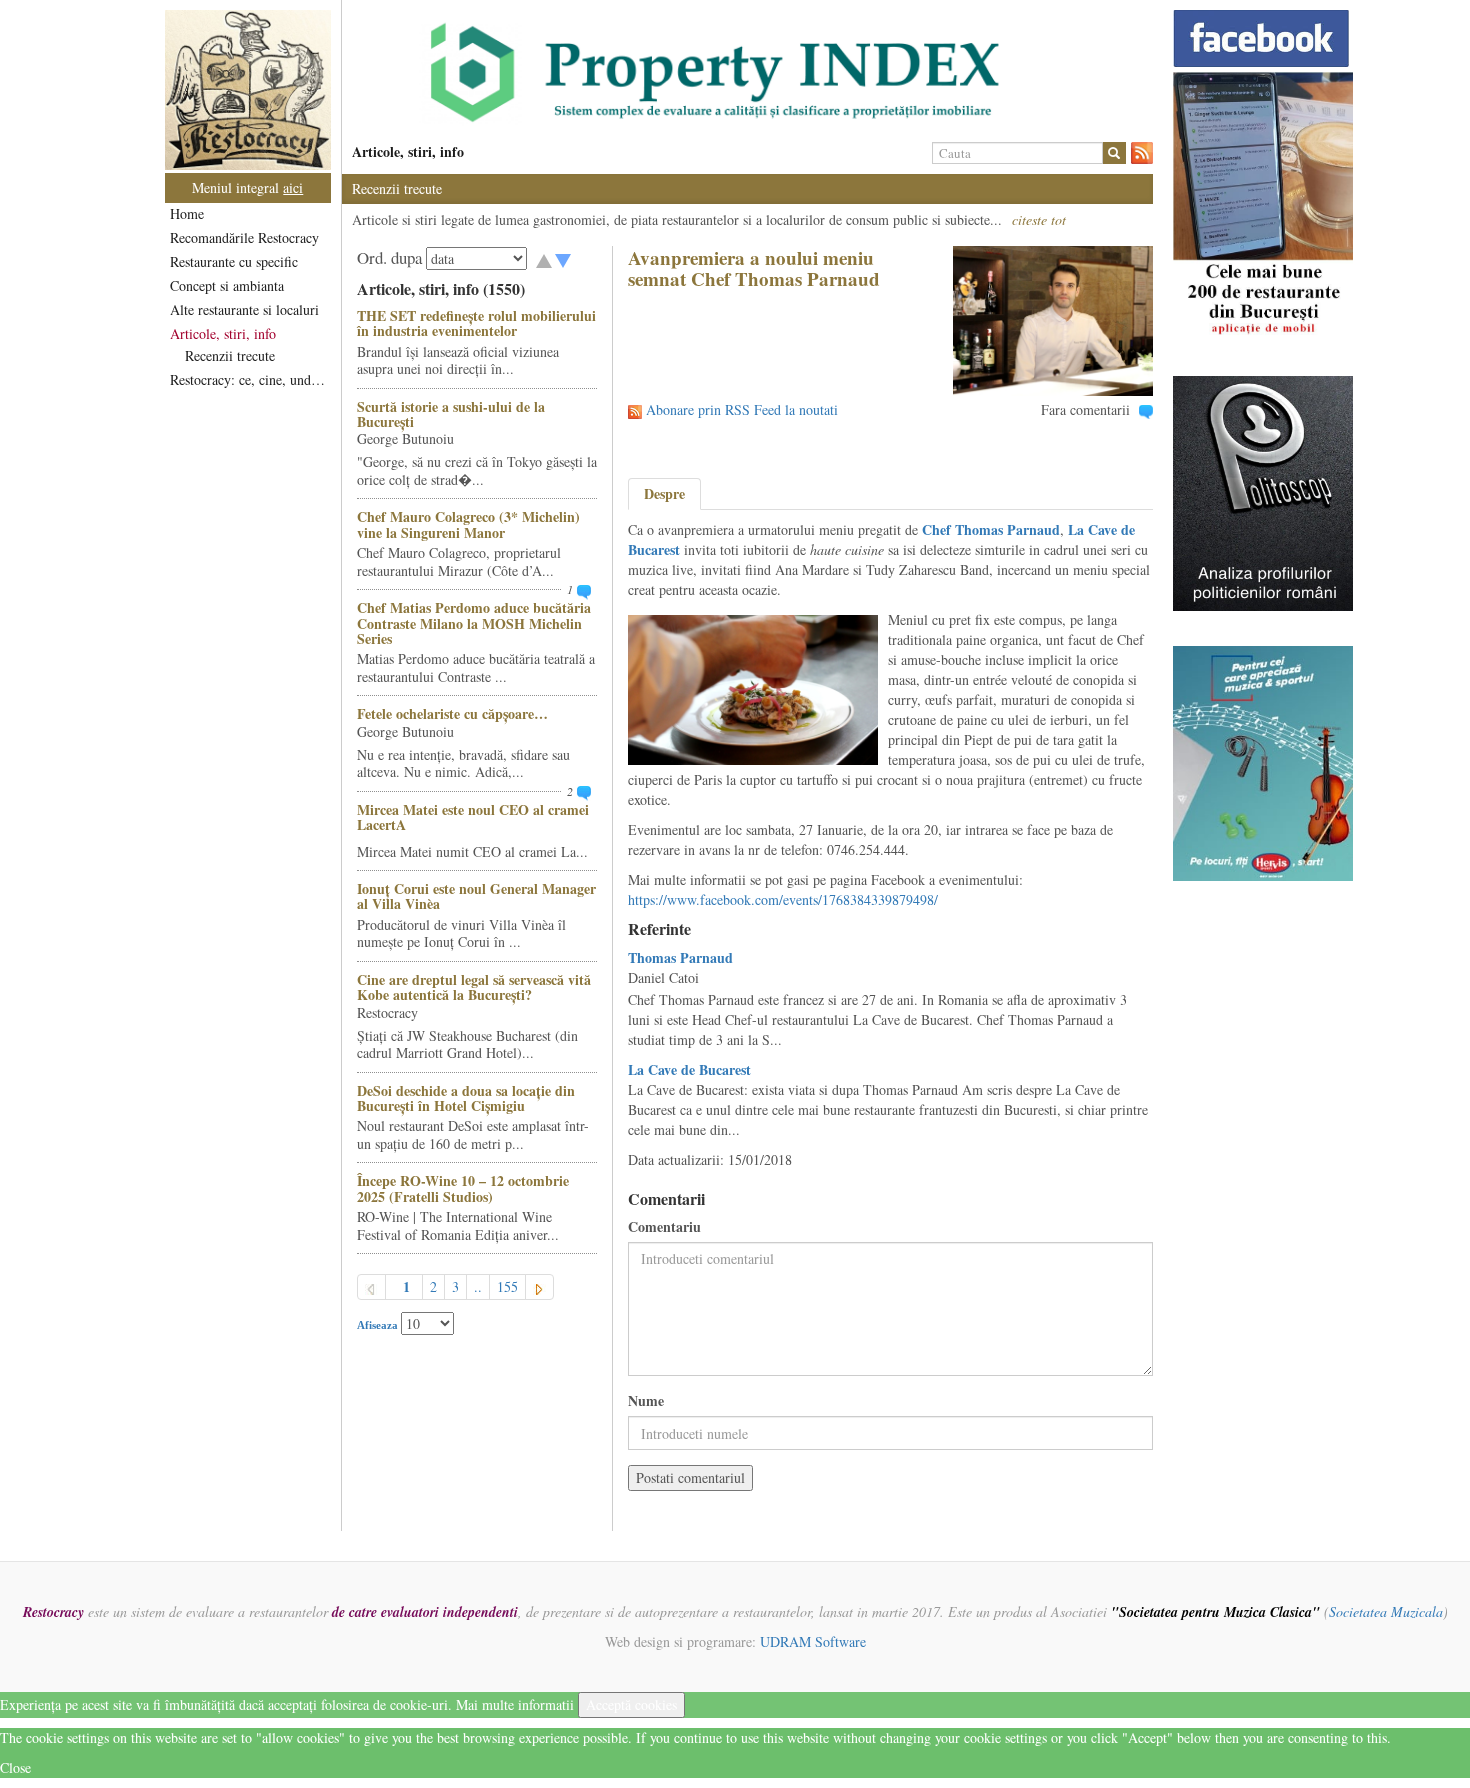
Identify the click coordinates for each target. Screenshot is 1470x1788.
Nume (646, 1401)
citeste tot (1039, 219)
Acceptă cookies (631, 1704)
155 (507, 1286)
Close (15, 1767)
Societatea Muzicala (1386, 1611)
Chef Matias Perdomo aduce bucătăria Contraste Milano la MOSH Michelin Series (474, 623)
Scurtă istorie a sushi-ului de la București (451, 414)
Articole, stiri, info (223, 333)
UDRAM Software (813, 1641)
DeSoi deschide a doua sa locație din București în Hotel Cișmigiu (466, 1098)
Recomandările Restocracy (244, 237)
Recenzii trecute (230, 355)
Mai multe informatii (515, 1704)
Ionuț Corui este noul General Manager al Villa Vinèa (476, 896)
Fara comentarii (1085, 409)
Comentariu (664, 1227)
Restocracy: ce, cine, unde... (249, 379)
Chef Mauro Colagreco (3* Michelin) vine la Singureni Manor (468, 524)
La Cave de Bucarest (689, 1069)
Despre (664, 493)
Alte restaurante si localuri (244, 309)
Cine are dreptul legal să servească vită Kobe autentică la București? (474, 987)
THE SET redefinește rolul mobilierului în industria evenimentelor (476, 323)
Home (187, 213)
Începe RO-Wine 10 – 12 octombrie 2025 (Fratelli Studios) (463, 1188)
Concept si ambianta (227, 285)
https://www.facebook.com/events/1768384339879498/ (783, 899)
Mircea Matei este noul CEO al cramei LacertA (473, 817)
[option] (747, 73)
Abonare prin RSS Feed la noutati (742, 409)
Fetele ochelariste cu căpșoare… (452, 713)
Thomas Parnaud (680, 957)
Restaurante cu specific (234, 261)
